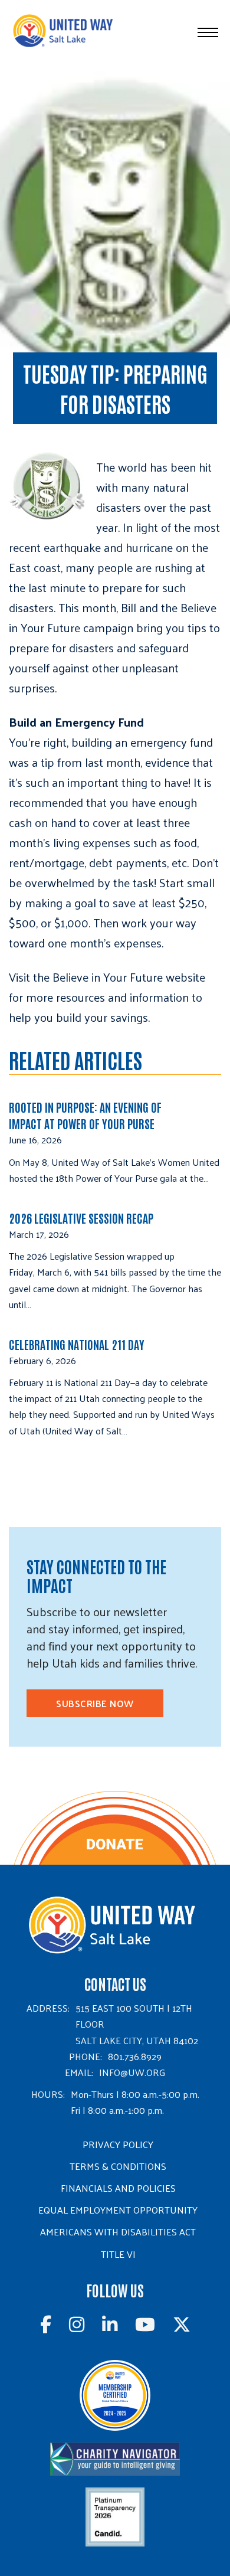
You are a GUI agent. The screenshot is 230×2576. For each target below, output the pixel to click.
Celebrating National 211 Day (77, 1344)
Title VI (118, 2254)
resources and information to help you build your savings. (106, 1007)
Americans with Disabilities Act (118, 2232)
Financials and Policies (118, 2188)
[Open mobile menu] (208, 32)
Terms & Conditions (118, 2166)
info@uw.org (132, 2072)
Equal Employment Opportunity (118, 2210)
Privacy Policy (118, 2144)
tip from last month (91, 762)
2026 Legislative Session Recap (82, 1218)
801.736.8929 (135, 2056)
